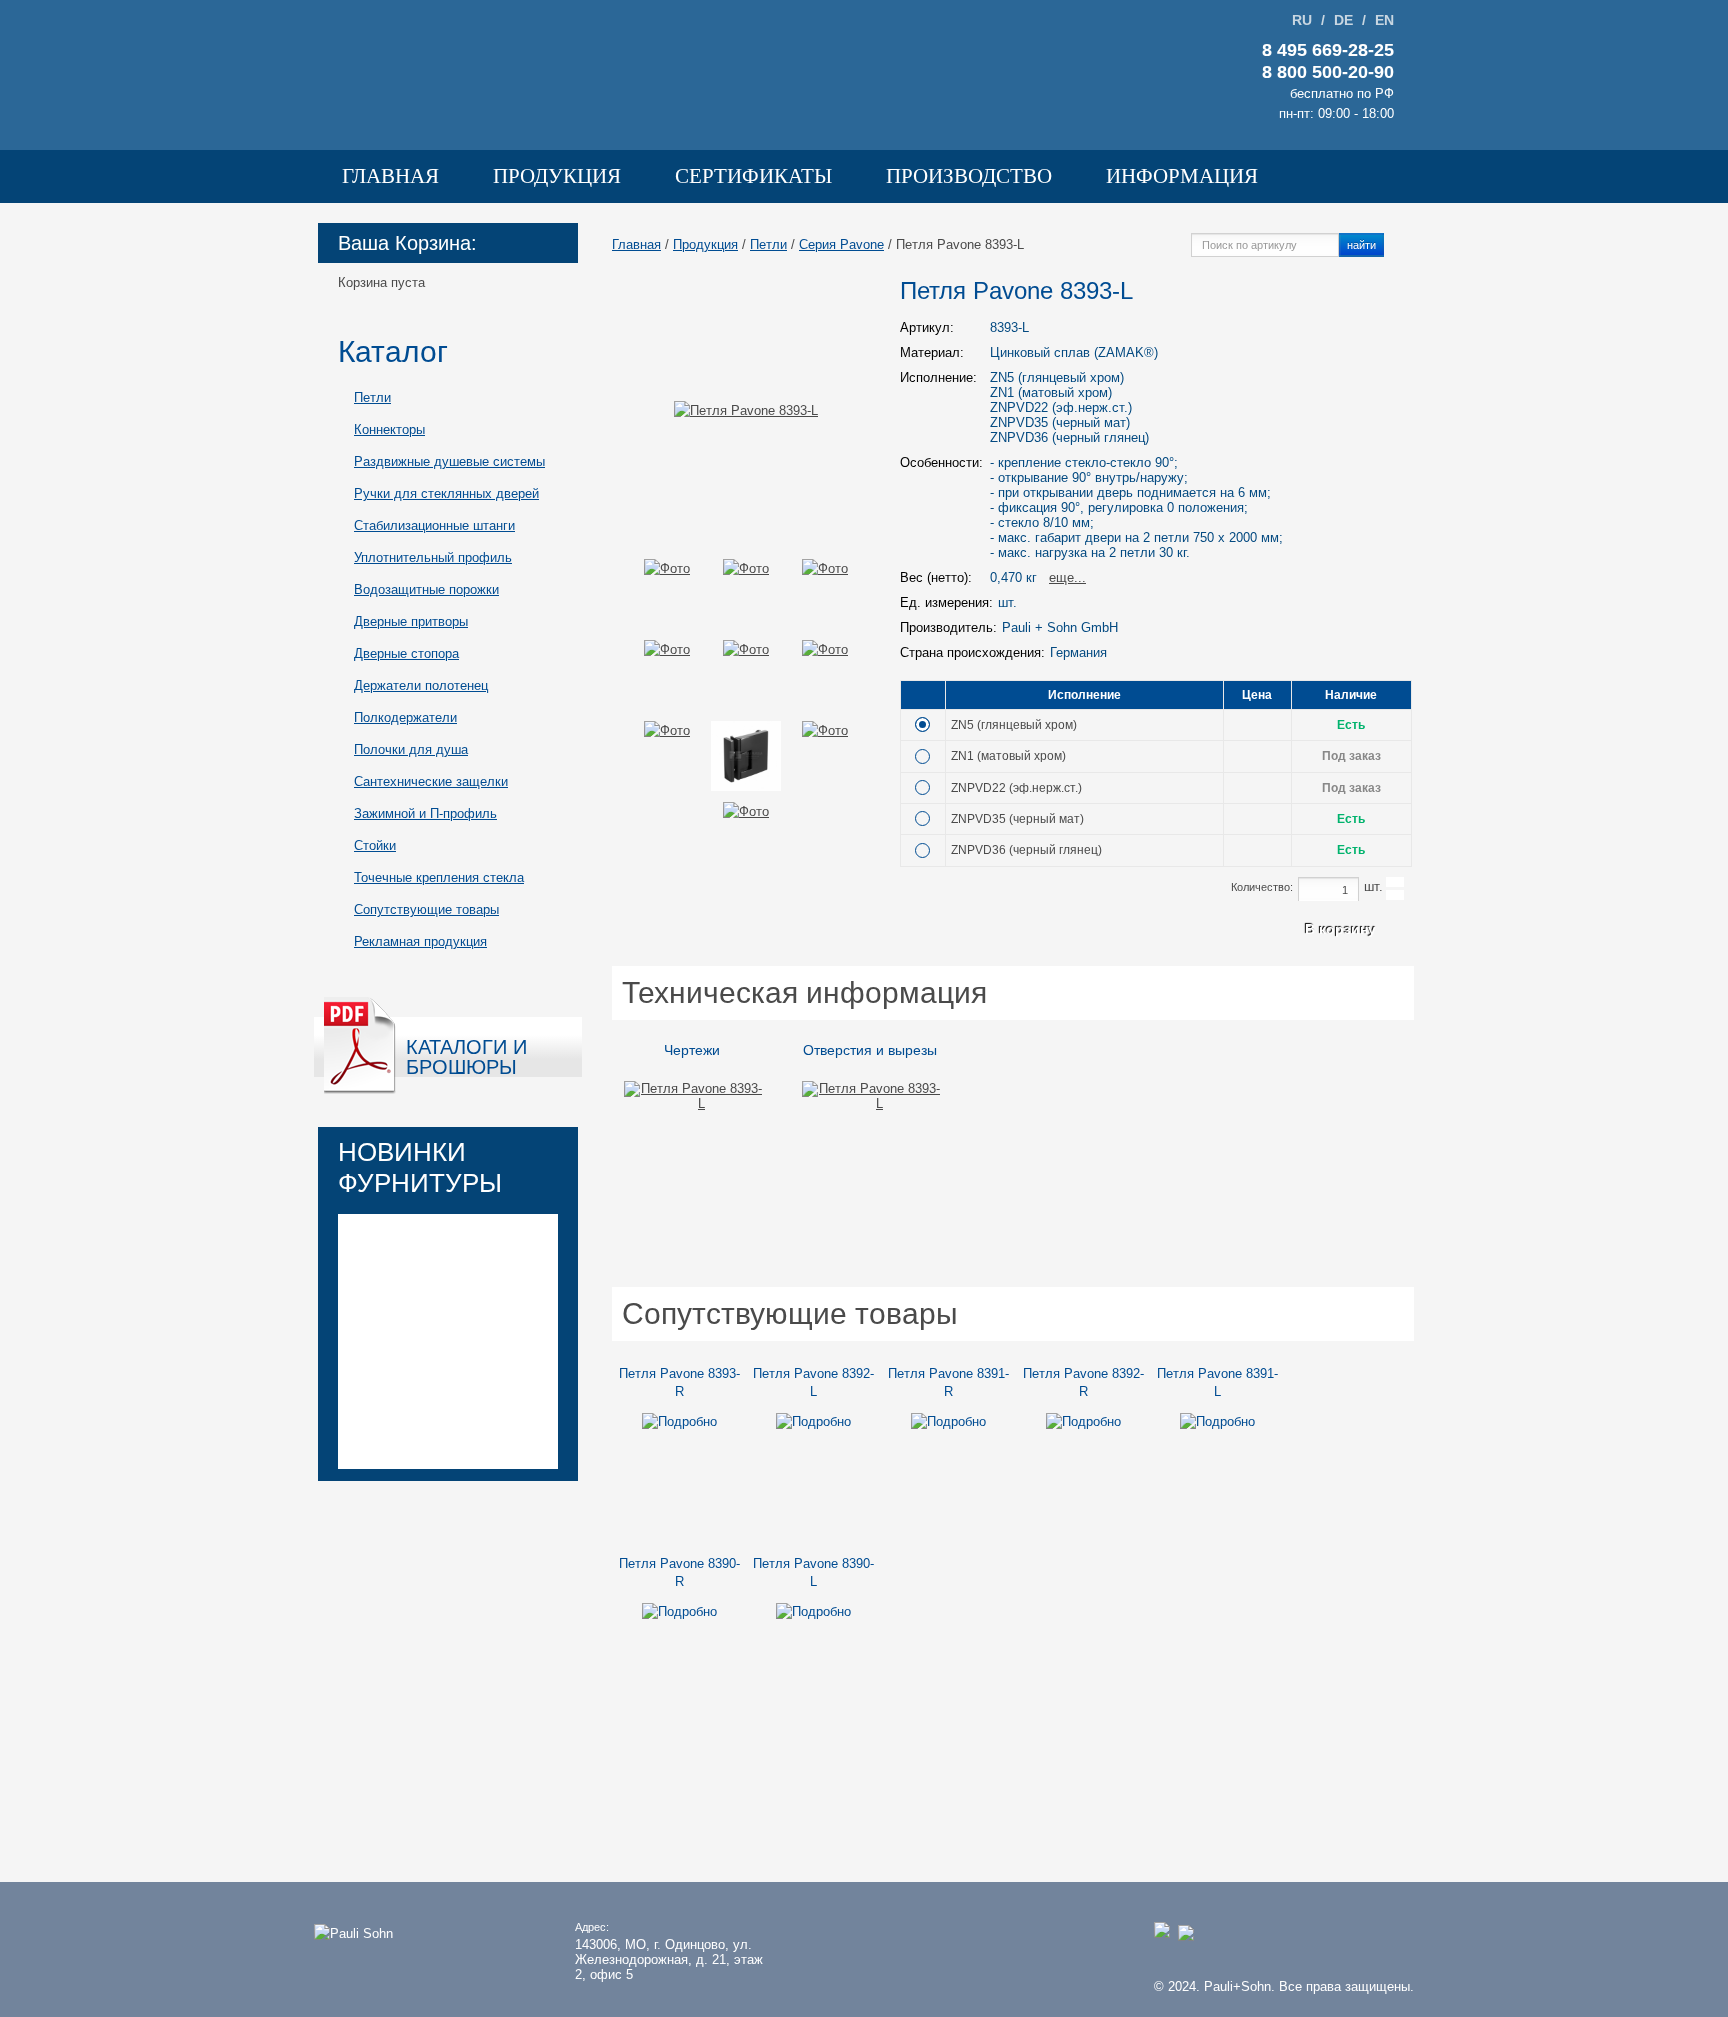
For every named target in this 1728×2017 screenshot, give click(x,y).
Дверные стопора (406, 653)
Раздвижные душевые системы (449, 461)
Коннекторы (389, 429)
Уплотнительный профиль (433, 557)
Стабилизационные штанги (434, 525)
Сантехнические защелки (431, 781)
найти (1361, 244)
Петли (372, 397)
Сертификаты (753, 176)
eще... (1067, 577)
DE (1343, 20)
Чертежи (692, 1050)
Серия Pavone (841, 244)
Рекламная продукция (420, 941)
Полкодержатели (405, 717)
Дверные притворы (411, 621)
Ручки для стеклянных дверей (446, 493)
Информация (1182, 176)
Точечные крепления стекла (439, 877)
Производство (969, 176)
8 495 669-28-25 (1328, 50)
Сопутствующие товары (426, 909)
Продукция (557, 176)
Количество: (1262, 887)
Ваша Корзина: (407, 243)
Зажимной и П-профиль (425, 813)
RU (1302, 20)
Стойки (375, 845)
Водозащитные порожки (426, 589)
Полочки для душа (411, 749)
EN (1384, 20)
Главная (390, 176)
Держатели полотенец (421, 685)
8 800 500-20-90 (1328, 72)
